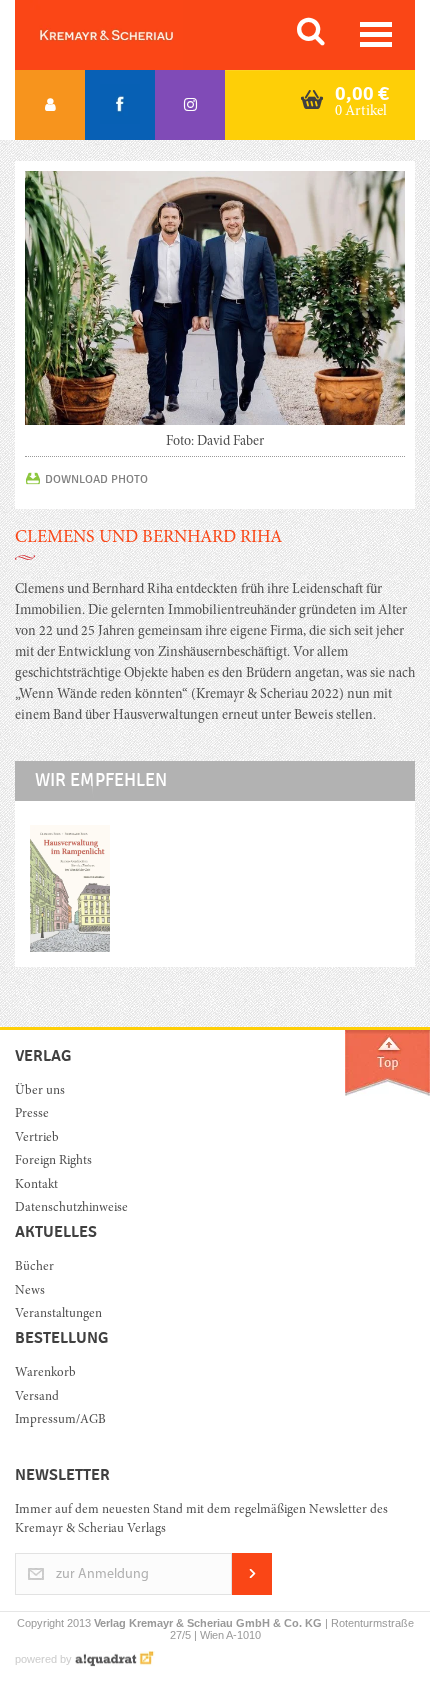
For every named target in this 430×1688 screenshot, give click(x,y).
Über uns (40, 1091)
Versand (37, 1397)
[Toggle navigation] (376, 34)
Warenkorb (45, 1373)
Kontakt (36, 1185)
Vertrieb (37, 1138)
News (30, 1291)
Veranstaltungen (58, 1314)
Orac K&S (130, 35)
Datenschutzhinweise (71, 1208)
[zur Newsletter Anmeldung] (252, 1591)
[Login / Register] (50, 105)
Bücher (34, 1267)
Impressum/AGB (60, 1420)
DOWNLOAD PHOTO (96, 479)
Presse (32, 1114)
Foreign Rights (53, 1161)
